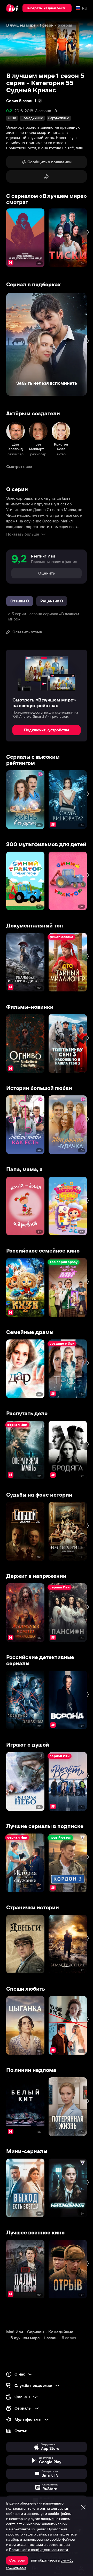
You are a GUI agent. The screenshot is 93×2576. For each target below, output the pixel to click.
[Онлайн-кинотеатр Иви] (13, 8)
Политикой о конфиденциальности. (39, 2550)
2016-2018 (24, 111)
